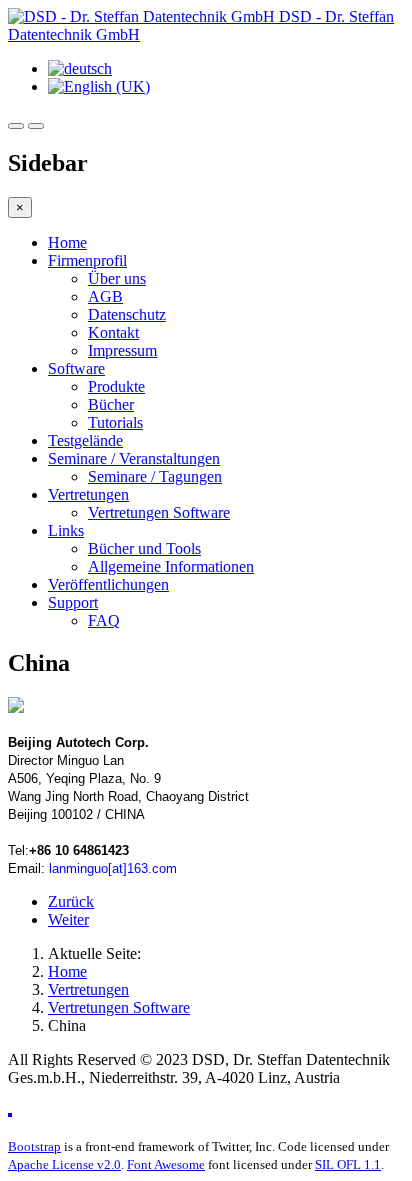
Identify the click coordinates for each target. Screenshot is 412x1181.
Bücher (111, 404)
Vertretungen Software (159, 512)
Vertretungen (88, 494)
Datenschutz (127, 314)
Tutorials (115, 422)
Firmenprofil (87, 260)
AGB (105, 296)
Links (66, 530)
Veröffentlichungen (108, 584)
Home (67, 242)
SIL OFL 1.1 (348, 1164)
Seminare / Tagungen (155, 476)
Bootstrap (34, 1146)
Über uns (117, 278)
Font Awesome (166, 1164)
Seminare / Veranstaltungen (134, 458)
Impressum (122, 350)
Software (76, 368)
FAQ (104, 620)
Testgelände (85, 440)
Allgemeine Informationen (171, 566)
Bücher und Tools (144, 548)
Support (73, 602)
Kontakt (113, 332)
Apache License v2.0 (64, 1164)
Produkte (116, 386)
